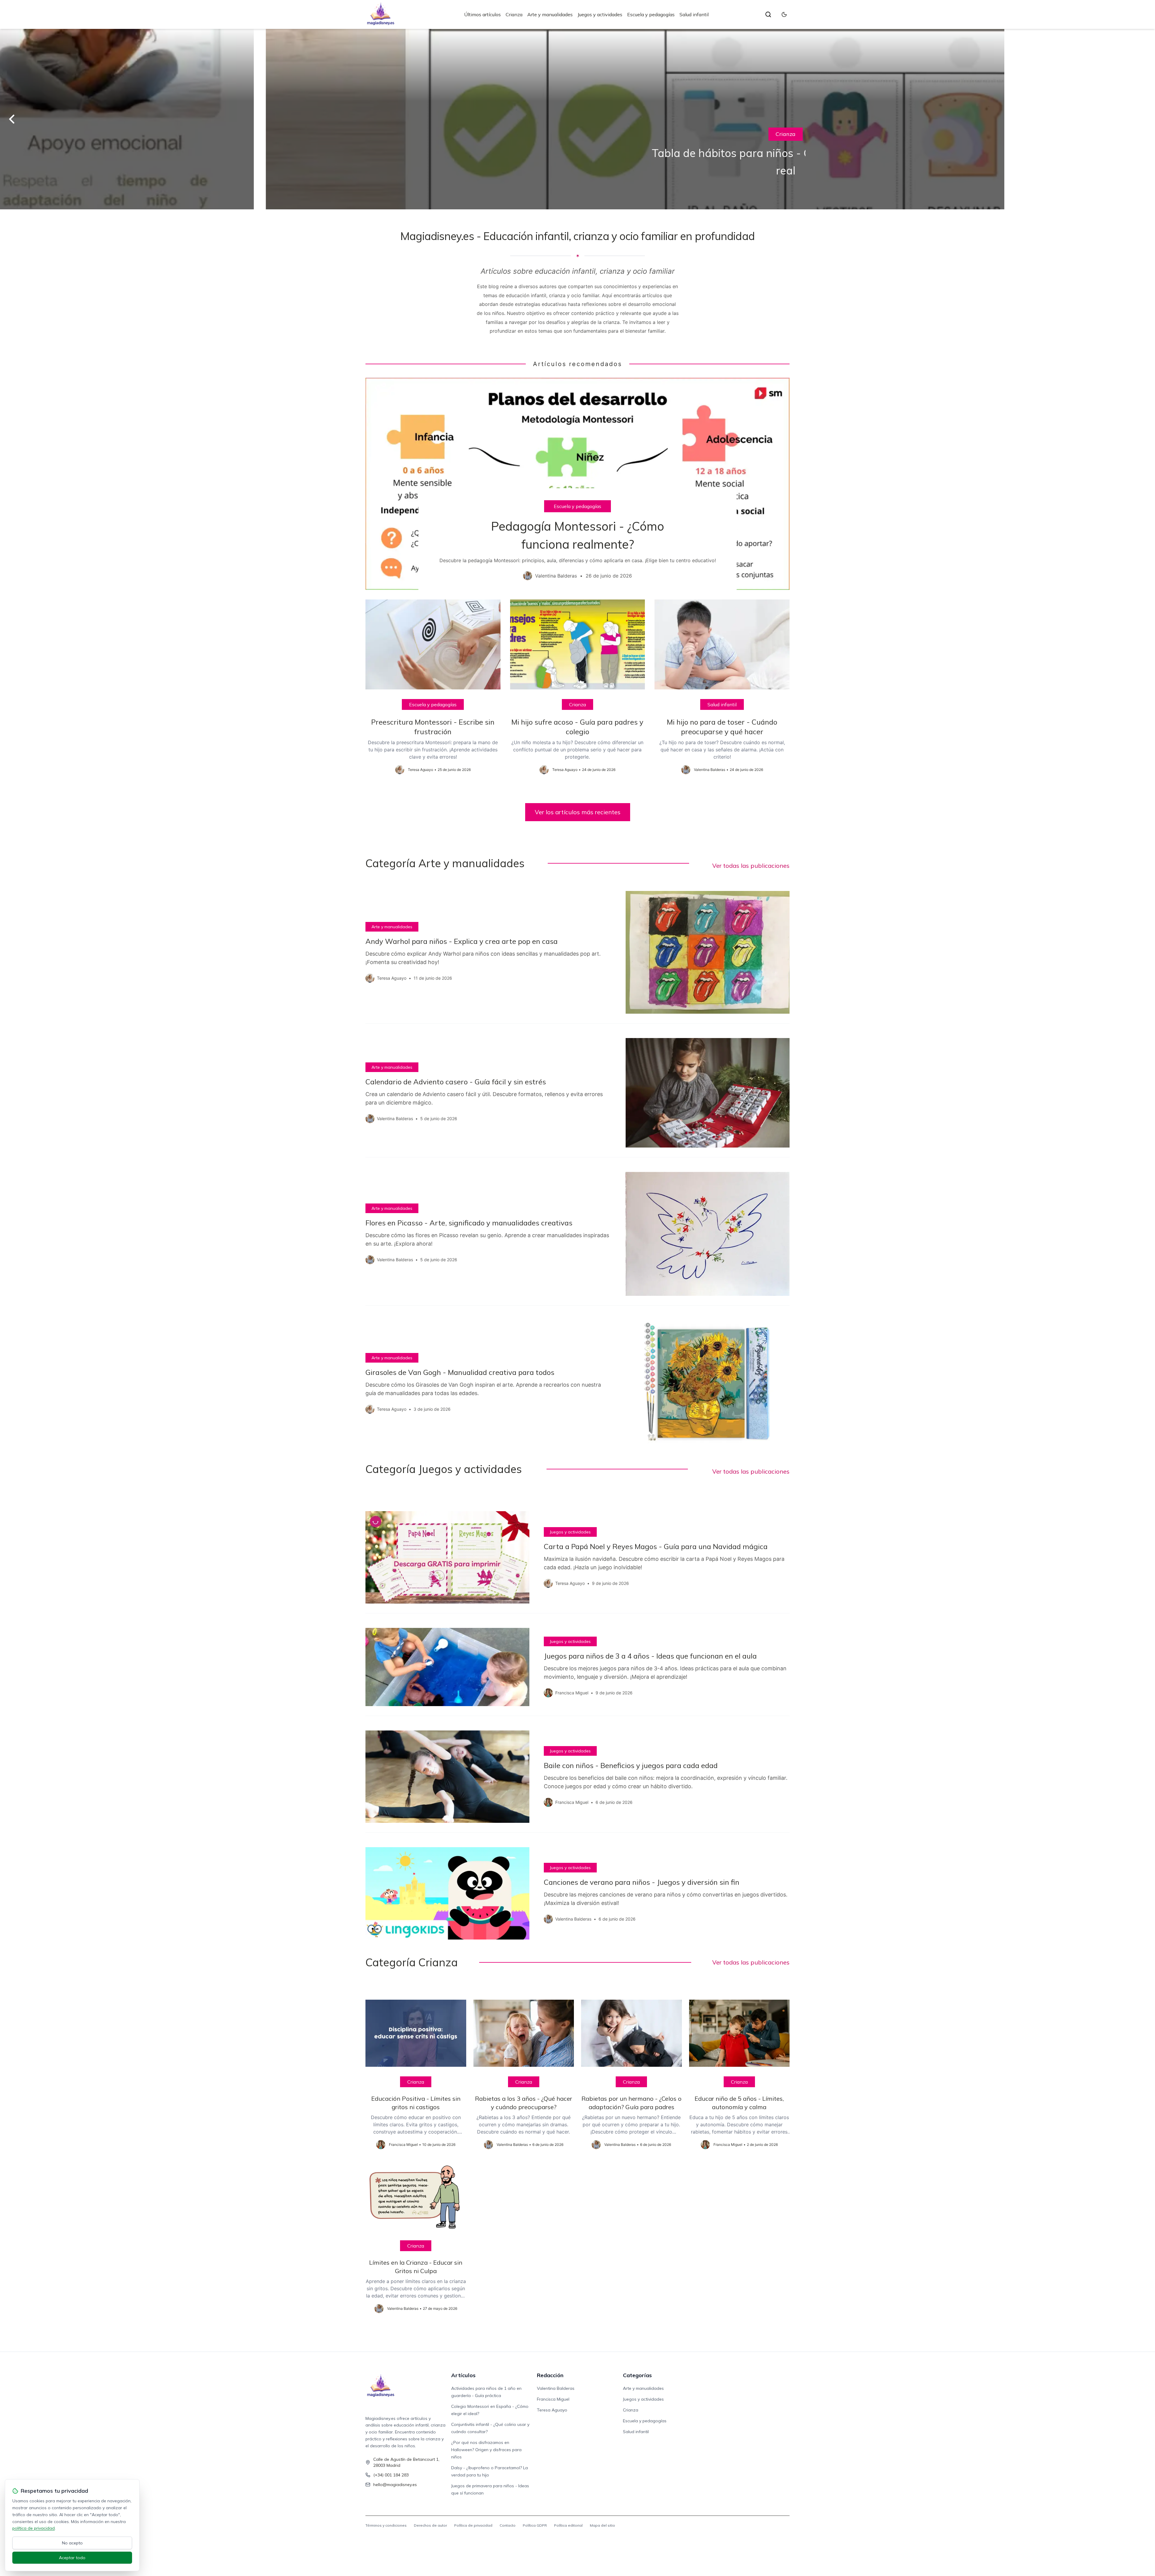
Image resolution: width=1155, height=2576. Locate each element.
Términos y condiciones (386, 2525)
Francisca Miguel (553, 2399)
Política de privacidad (473, 2525)
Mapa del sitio (602, 2525)
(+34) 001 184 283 (391, 2475)
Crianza (514, 14)
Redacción (550, 2375)
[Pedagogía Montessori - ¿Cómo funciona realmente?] (577, 484)
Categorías (637, 2375)
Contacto (508, 2525)
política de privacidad (34, 2528)
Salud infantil (694, 14)
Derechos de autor (430, 2525)
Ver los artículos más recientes (578, 812)
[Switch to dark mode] (784, 14)
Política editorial (568, 2525)
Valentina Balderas (556, 2388)
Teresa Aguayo (552, 2410)
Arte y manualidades (550, 14)
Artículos (463, 2375)
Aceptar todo (72, 2558)
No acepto (72, 2543)
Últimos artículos (482, 14)
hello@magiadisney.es (395, 2485)
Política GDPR (535, 2525)
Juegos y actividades (600, 14)
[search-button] (768, 14)
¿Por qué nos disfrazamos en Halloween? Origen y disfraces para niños (486, 2450)
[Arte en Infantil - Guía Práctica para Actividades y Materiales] (577, 119)
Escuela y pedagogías (651, 14)
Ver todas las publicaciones (751, 866)
